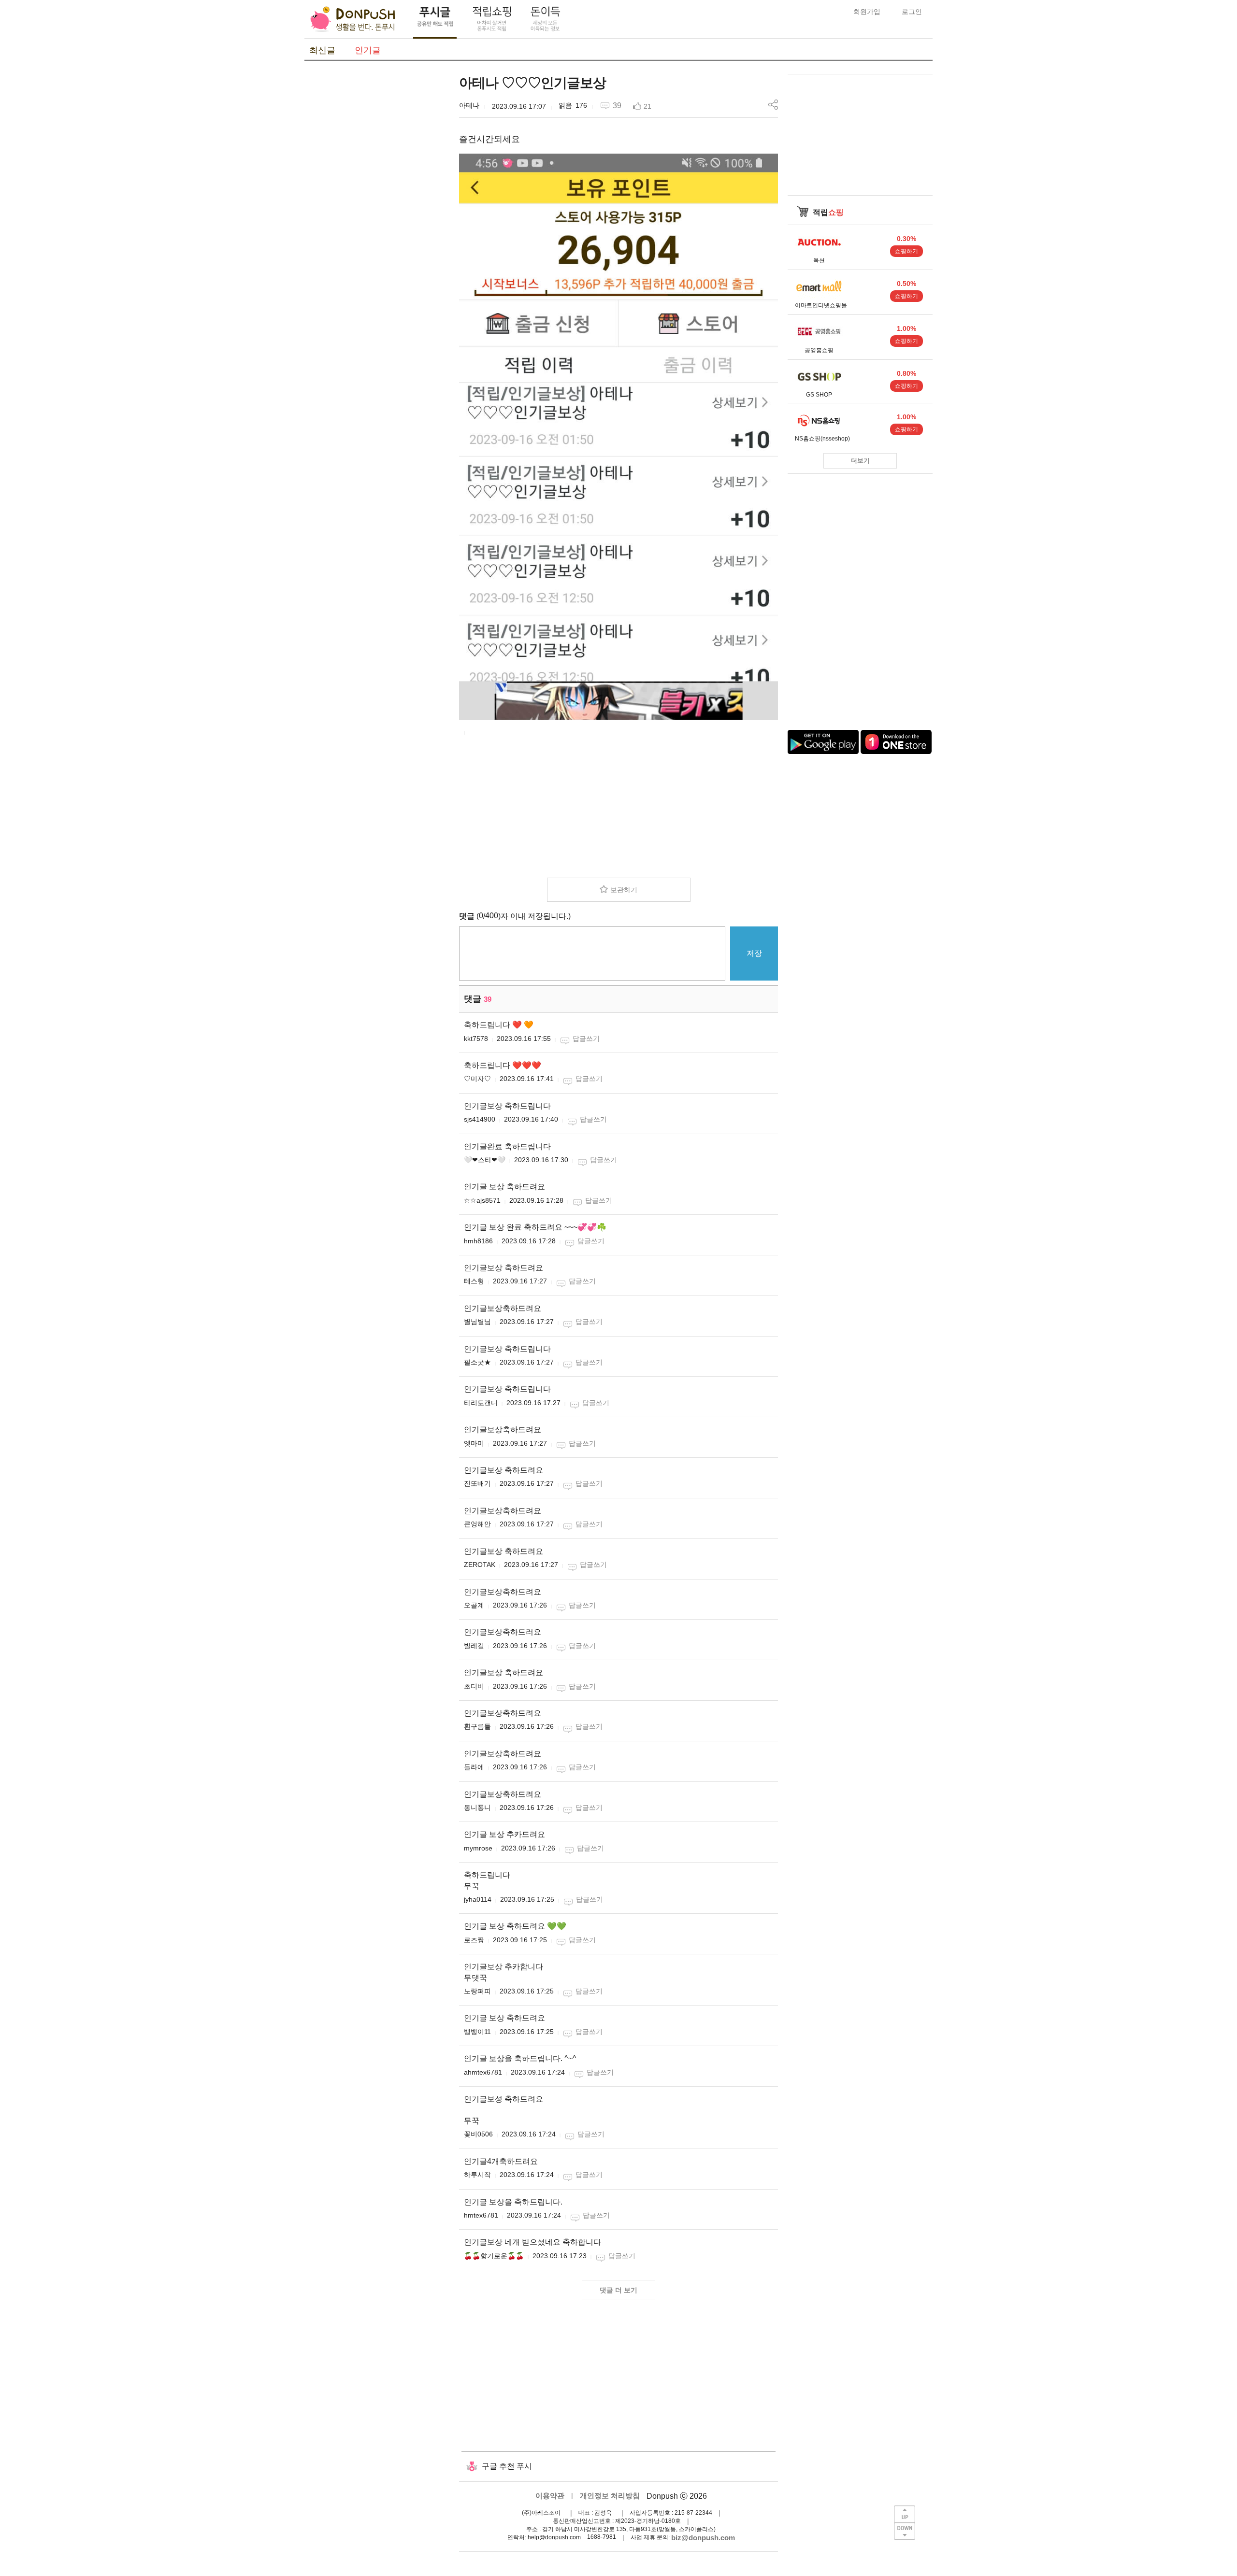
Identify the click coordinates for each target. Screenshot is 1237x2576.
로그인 (912, 12)
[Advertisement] (377, 219)
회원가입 (867, 12)
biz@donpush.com (703, 2538)
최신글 (322, 50)
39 (617, 106)
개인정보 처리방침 (610, 2496)
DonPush (353, 19)
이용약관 (550, 2496)
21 (647, 106)
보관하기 (624, 890)
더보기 (860, 461)
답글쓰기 (586, 1039)
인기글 (368, 50)
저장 (754, 953)
